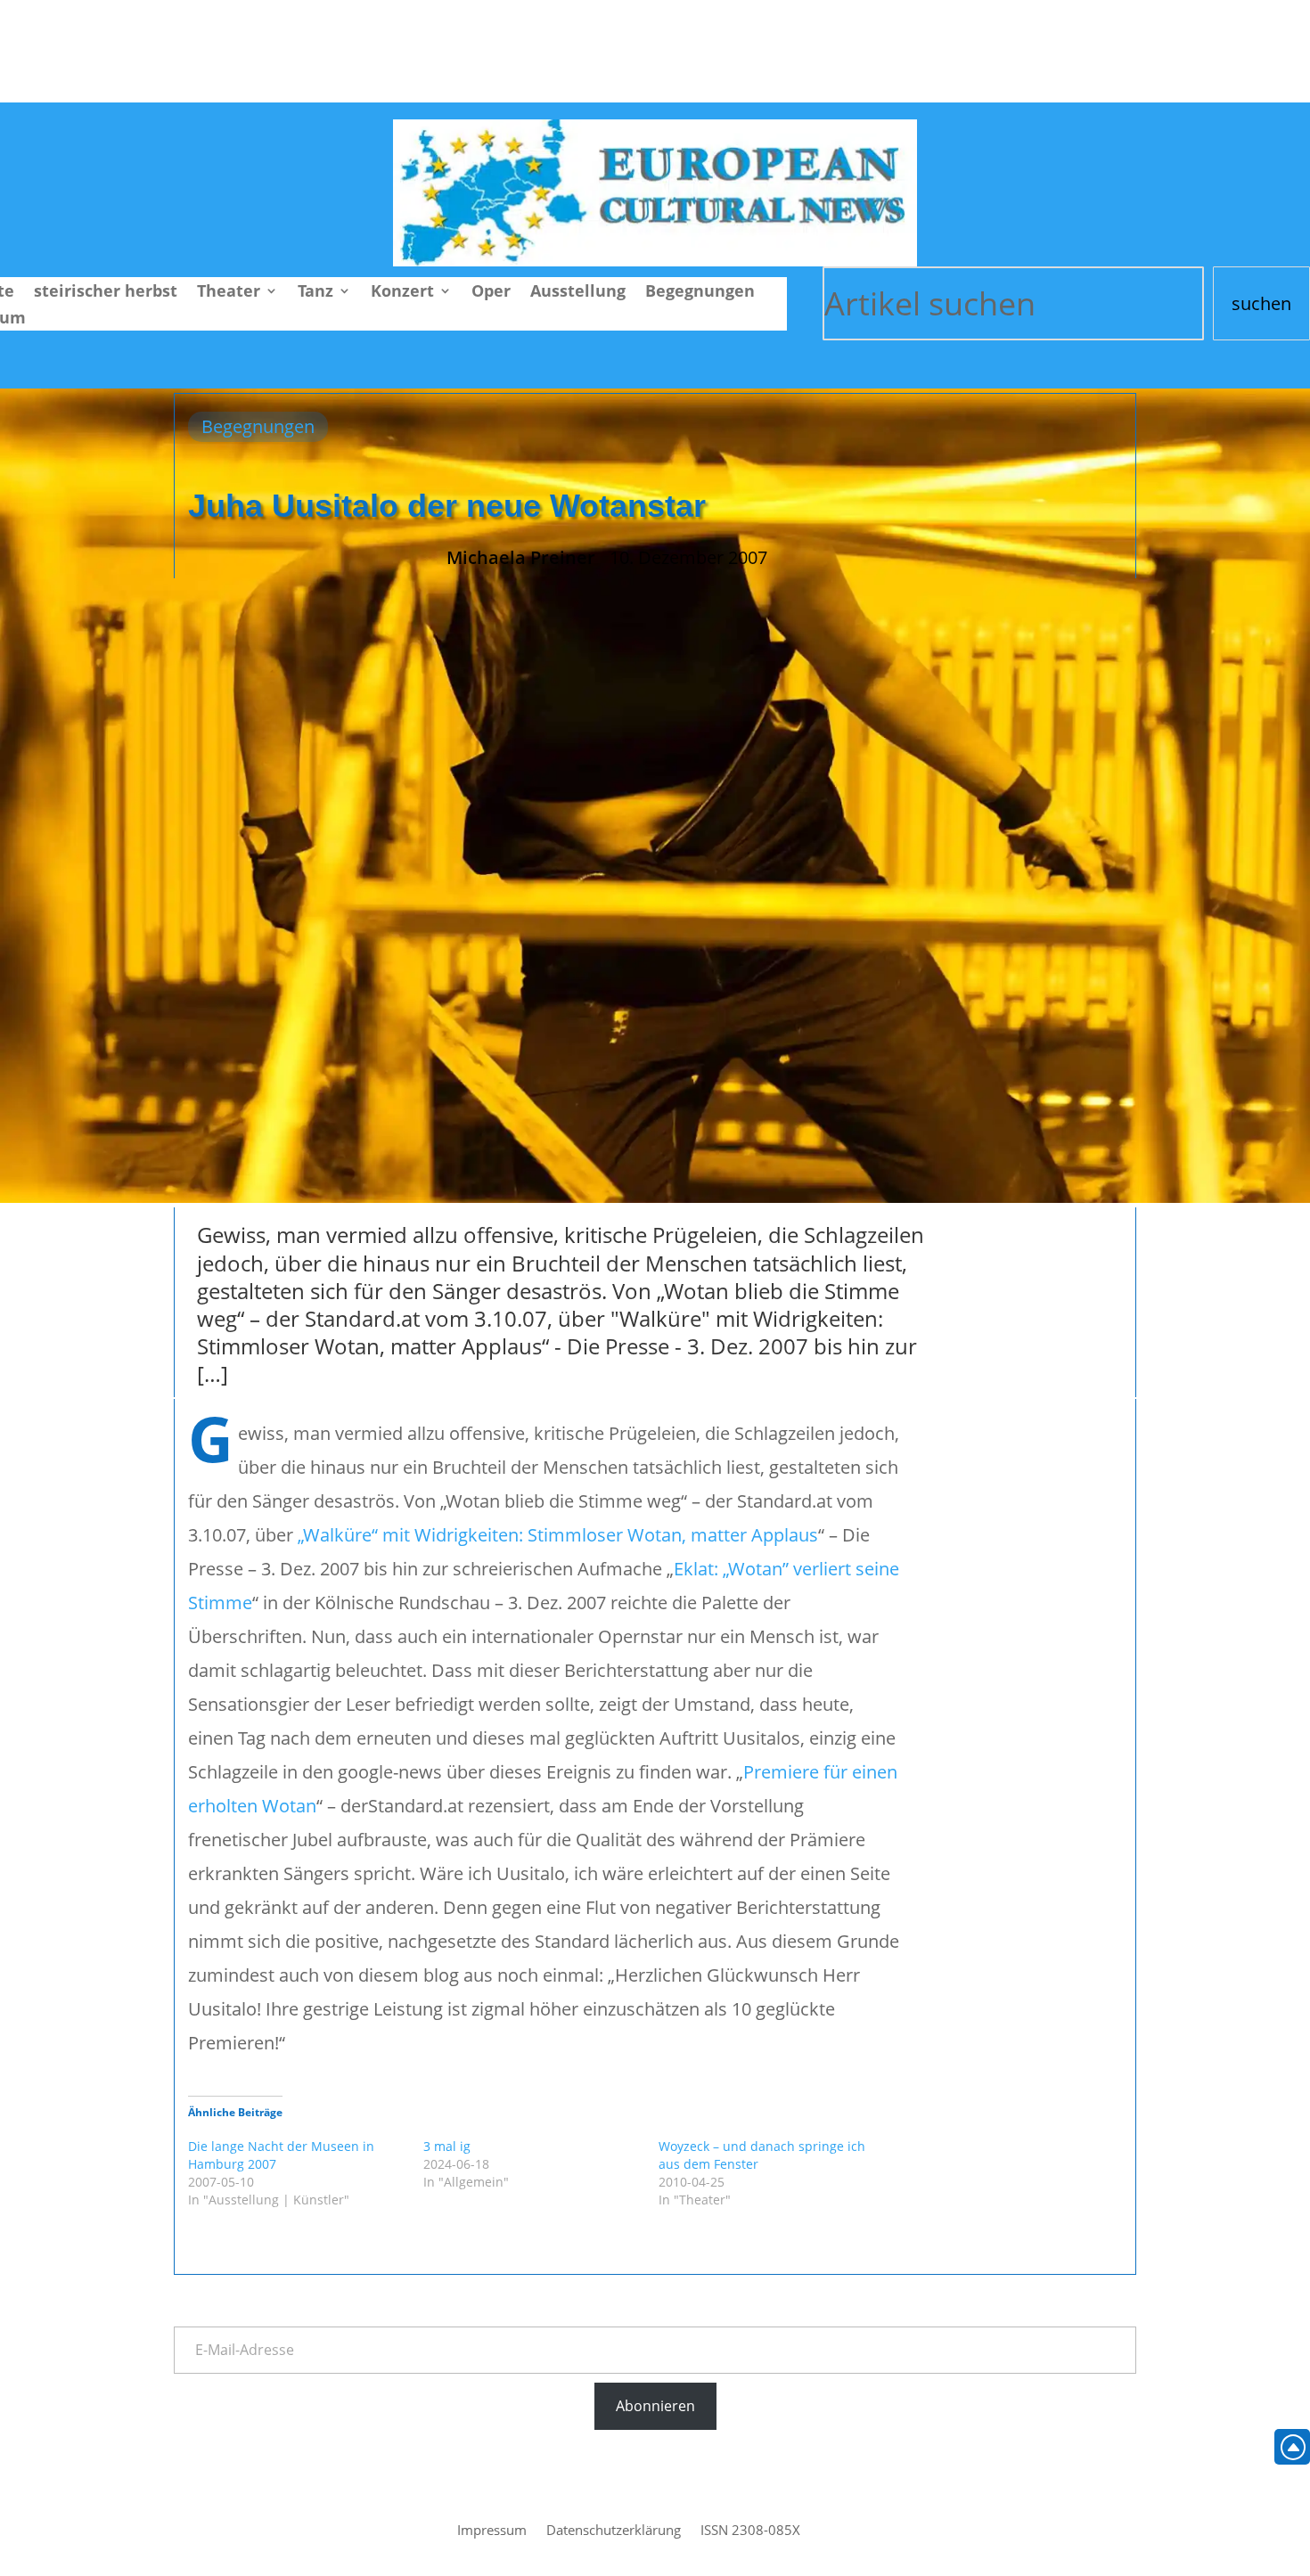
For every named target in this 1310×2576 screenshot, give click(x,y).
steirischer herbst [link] (106, 293)
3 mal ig (447, 2146)
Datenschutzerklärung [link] (614, 2531)
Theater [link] (229, 293)
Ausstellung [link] (578, 293)
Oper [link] (491, 293)
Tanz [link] (315, 293)
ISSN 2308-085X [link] (750, 2531)
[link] (655, 260)
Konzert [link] (402, 293)
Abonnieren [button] (655, 2406)
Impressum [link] (492, 2531)
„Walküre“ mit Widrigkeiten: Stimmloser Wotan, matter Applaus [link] (558, 1535)
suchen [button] (1261, 303)
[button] (1292, 2447)
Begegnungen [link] (700, 293)
